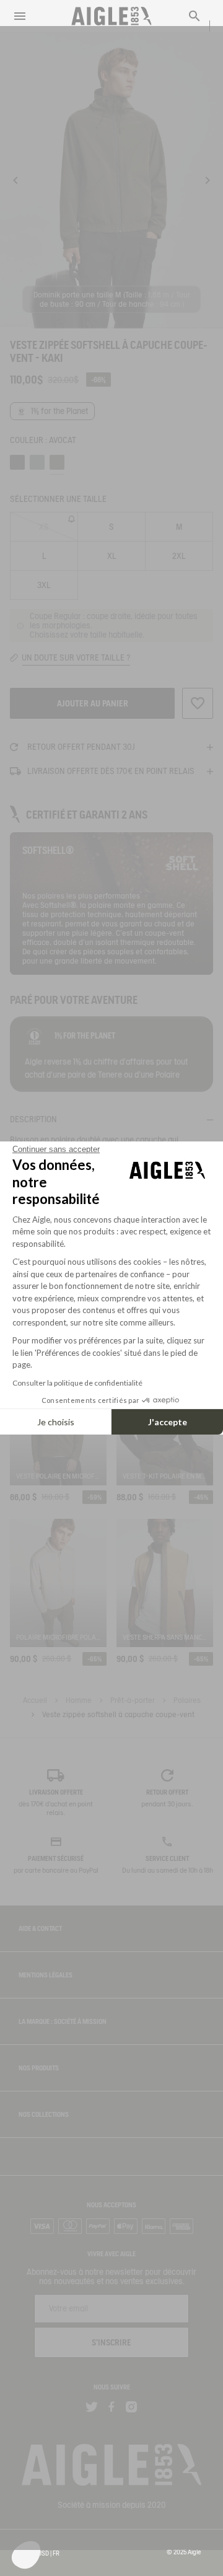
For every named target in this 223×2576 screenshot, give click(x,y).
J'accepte (168, 1422)
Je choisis (56, 1422)
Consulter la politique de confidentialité (77, 1383)
